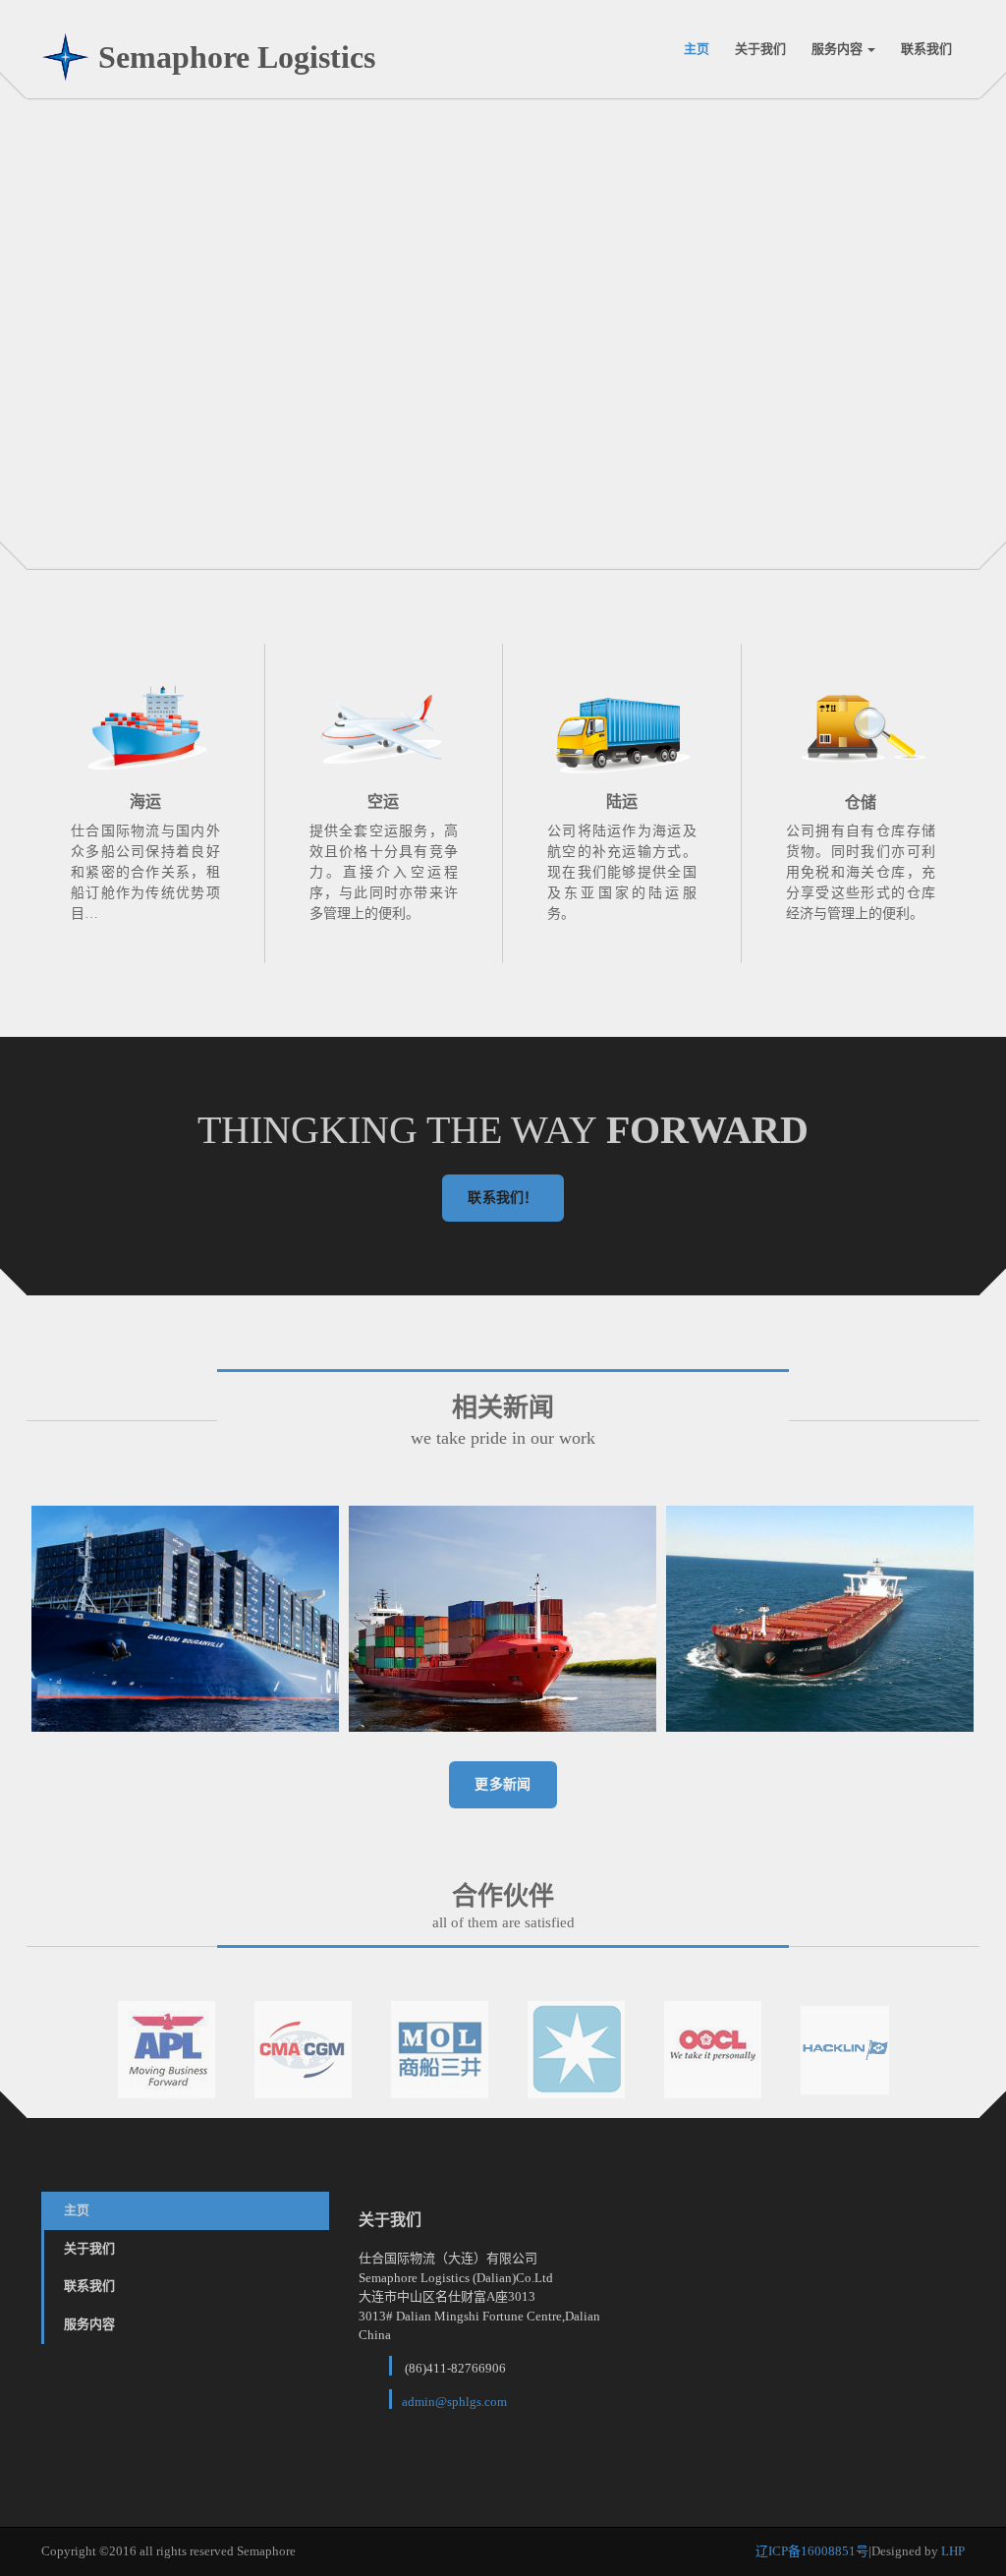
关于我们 (760, 49)
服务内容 (838, 49)
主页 (697, 49)
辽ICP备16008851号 (812, 2551)
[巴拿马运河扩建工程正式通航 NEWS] (820, 1619)
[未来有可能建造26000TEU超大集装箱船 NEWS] (503, 1619)
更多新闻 (503, 1784)
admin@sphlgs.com (454, 2402)
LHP (953, 2551)
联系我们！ (503, 1198)
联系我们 (926, 49)
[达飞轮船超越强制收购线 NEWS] (185, 1619)
